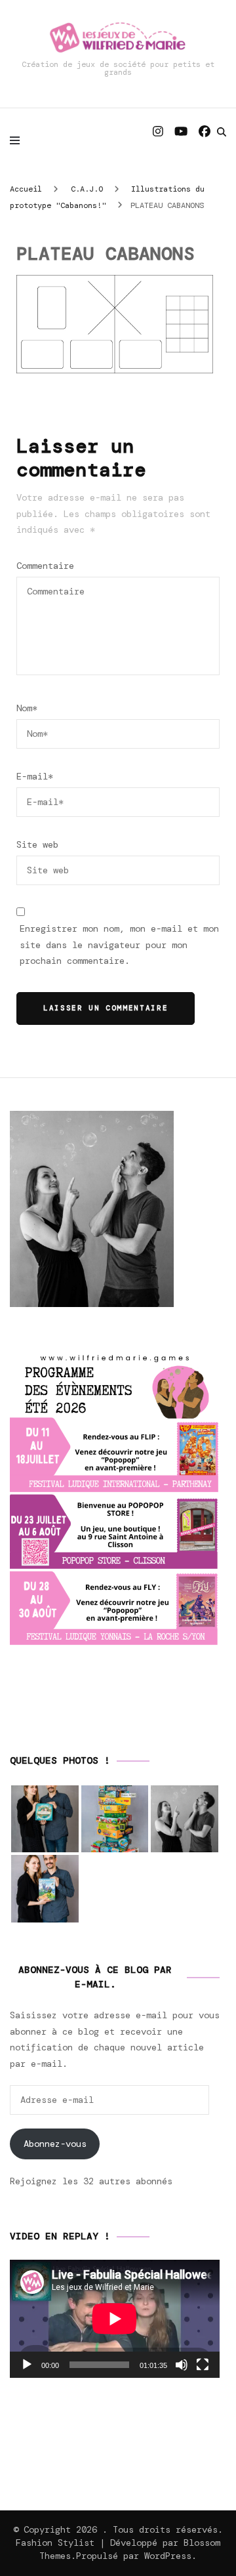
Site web (37, 844)
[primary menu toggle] (18, 140)
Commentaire (45, 566)
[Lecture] (27, 2365)
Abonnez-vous (55, 2144)
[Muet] (182, 2365)
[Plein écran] (203, 2365)
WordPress (168, 2556)
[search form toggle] (222, 132)
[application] (115, 2319)
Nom (27, 708)
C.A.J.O (87, 189)
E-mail (35, 776)
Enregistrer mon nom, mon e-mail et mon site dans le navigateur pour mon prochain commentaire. (119, 945)
